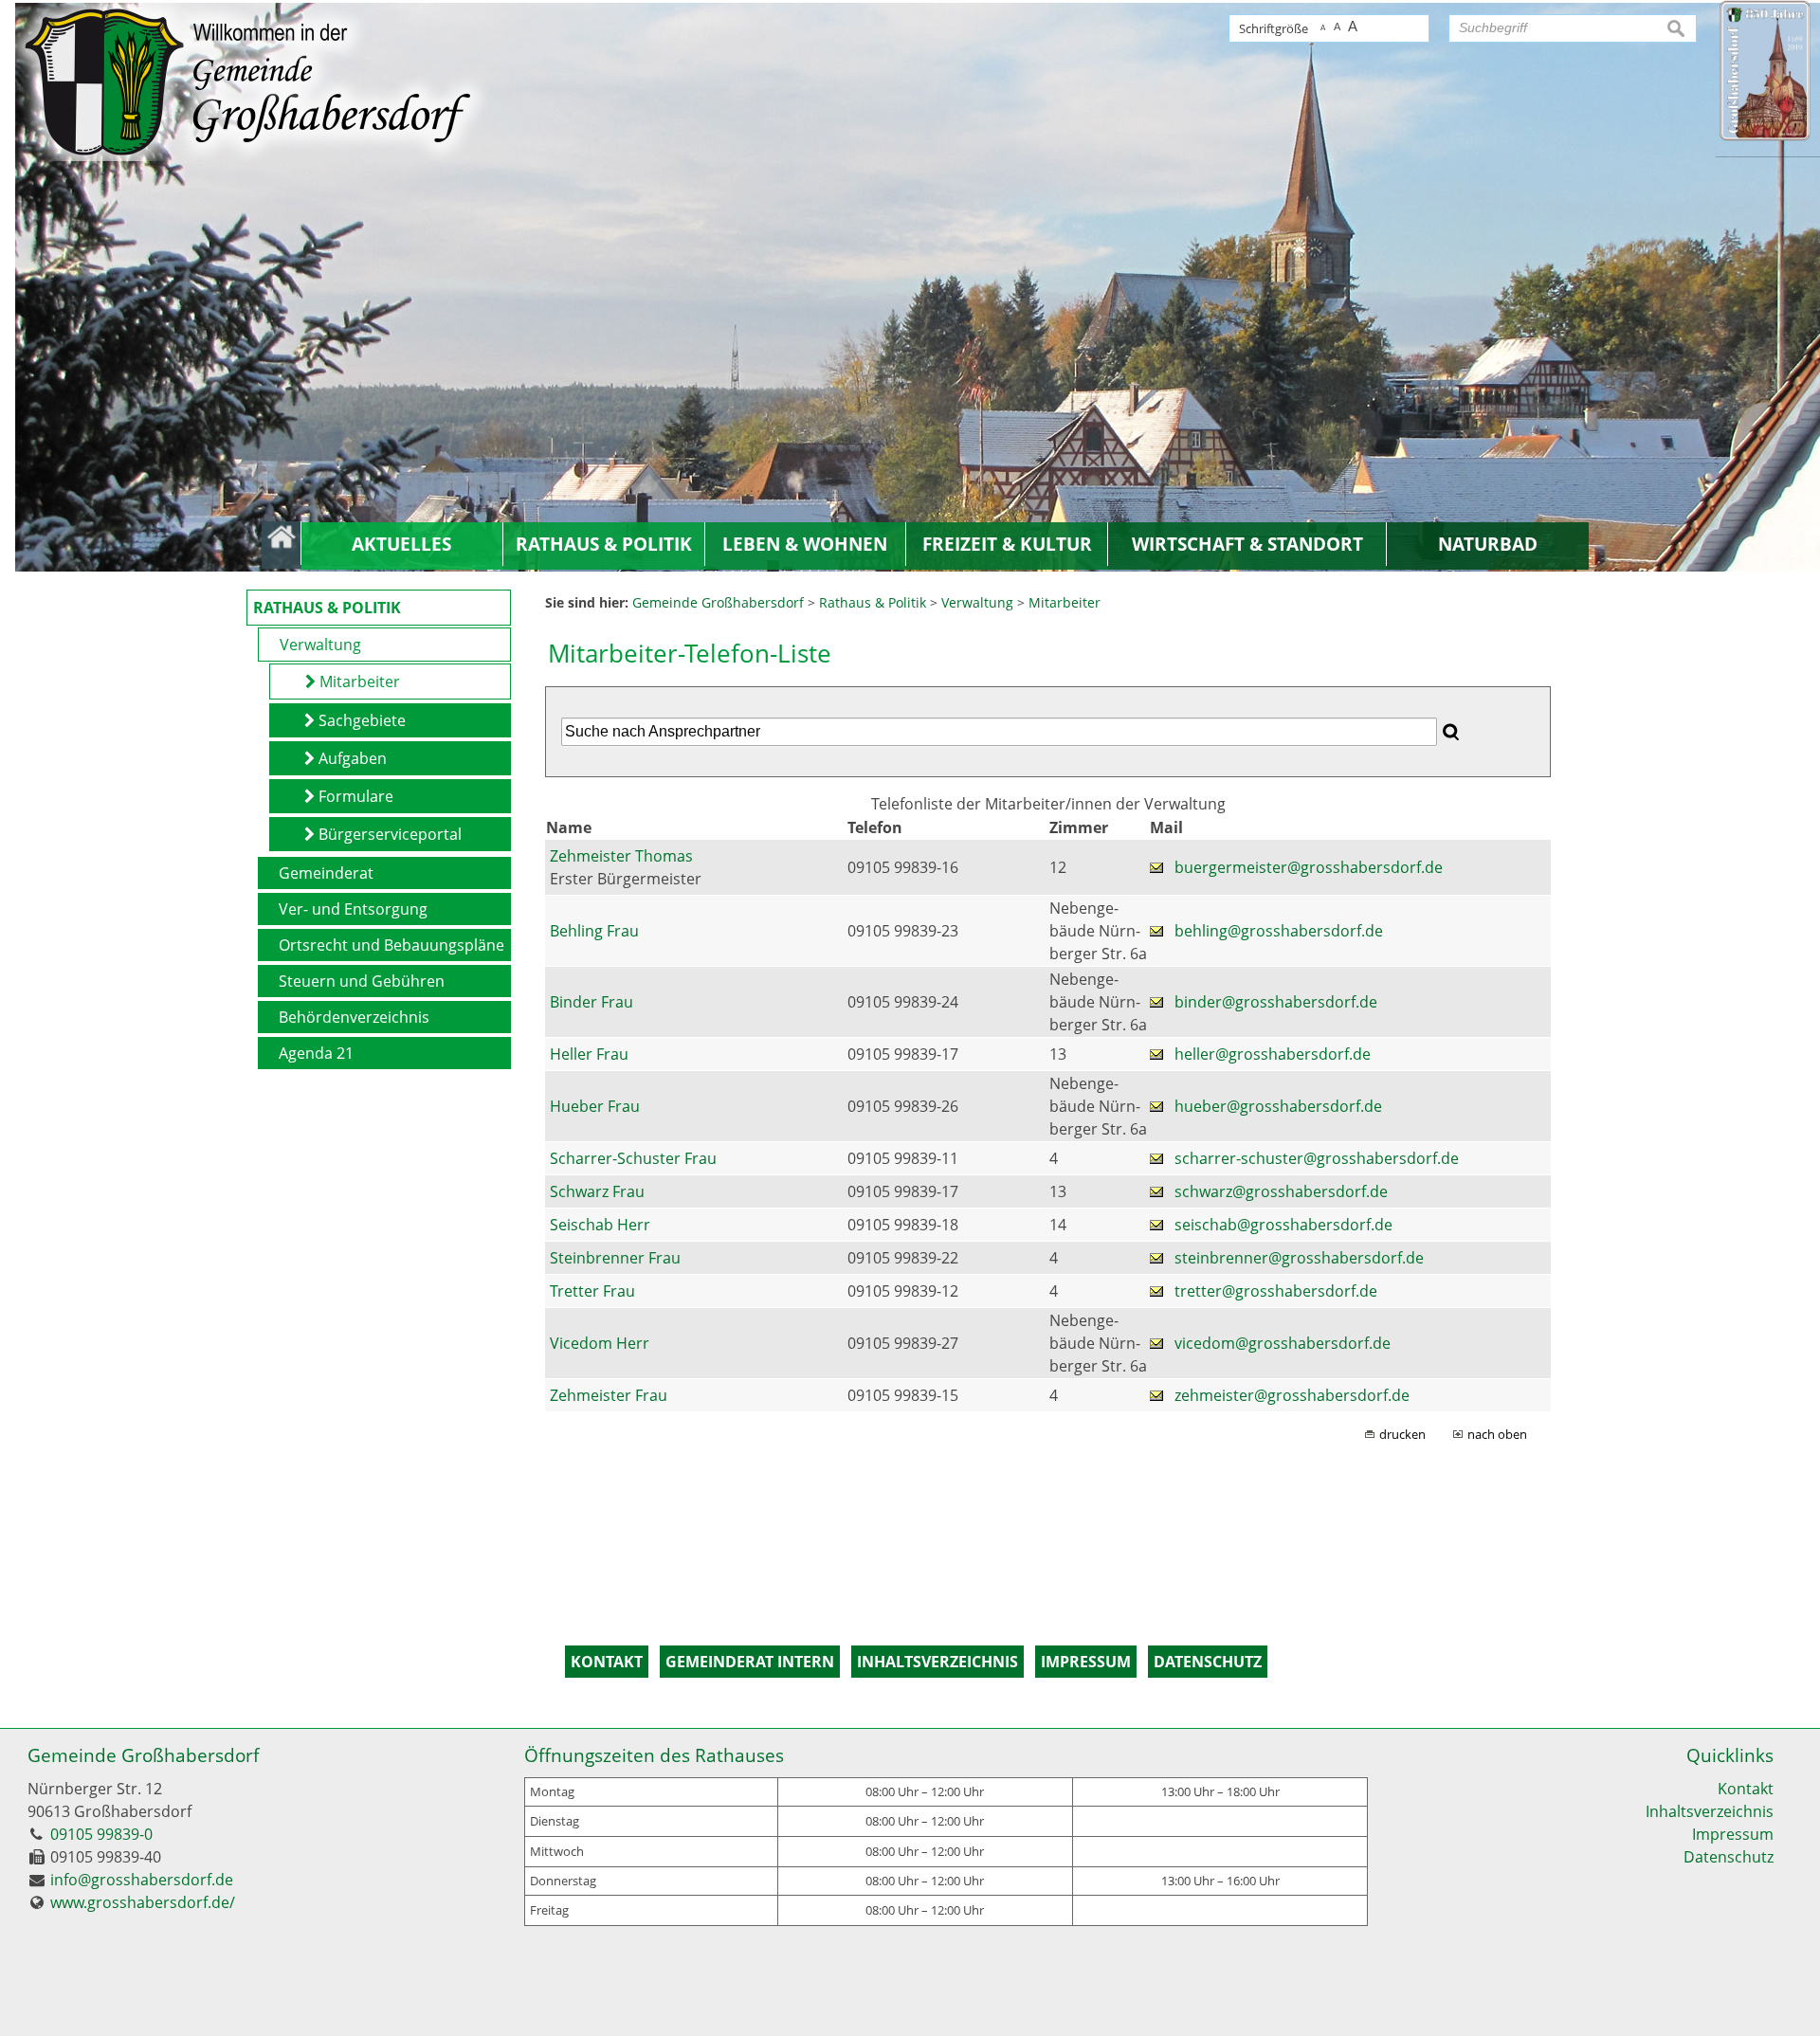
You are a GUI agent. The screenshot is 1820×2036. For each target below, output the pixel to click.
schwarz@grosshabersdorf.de (1281, 1191)
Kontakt (1746, 1789)
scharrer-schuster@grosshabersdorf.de (1317, 1158)
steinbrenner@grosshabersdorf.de (1299, 1258)
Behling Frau (594, 931)
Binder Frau (591, 1002)
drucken (1402, 1434)
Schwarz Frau (597, 1191)
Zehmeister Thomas (621, 856)
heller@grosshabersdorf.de (1273, 1054)
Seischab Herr (600, 1225)
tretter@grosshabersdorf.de (1276, 1291)
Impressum (1733, 1834)
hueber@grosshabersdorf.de (1278, 1106)
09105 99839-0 (101, 1834)
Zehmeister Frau (609, 1395)
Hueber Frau (595, 1106)
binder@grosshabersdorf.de (1276, 1002)
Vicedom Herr (600, 1343)
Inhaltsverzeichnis (1710, 1811)
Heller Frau (589, 1054)
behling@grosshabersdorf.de (1279, 931)
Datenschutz (1729, 1857)
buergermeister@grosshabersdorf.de (1309, 867)
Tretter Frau (592, 1291)
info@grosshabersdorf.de (142, 1880)
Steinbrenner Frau (615, 1258)
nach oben (1497, 1434)
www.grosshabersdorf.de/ (143, 1902)
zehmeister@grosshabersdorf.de (1292, 1395)
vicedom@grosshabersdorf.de (1283, 1343)
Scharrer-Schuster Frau (633, 1158)
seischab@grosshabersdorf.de (1283, 1225)
